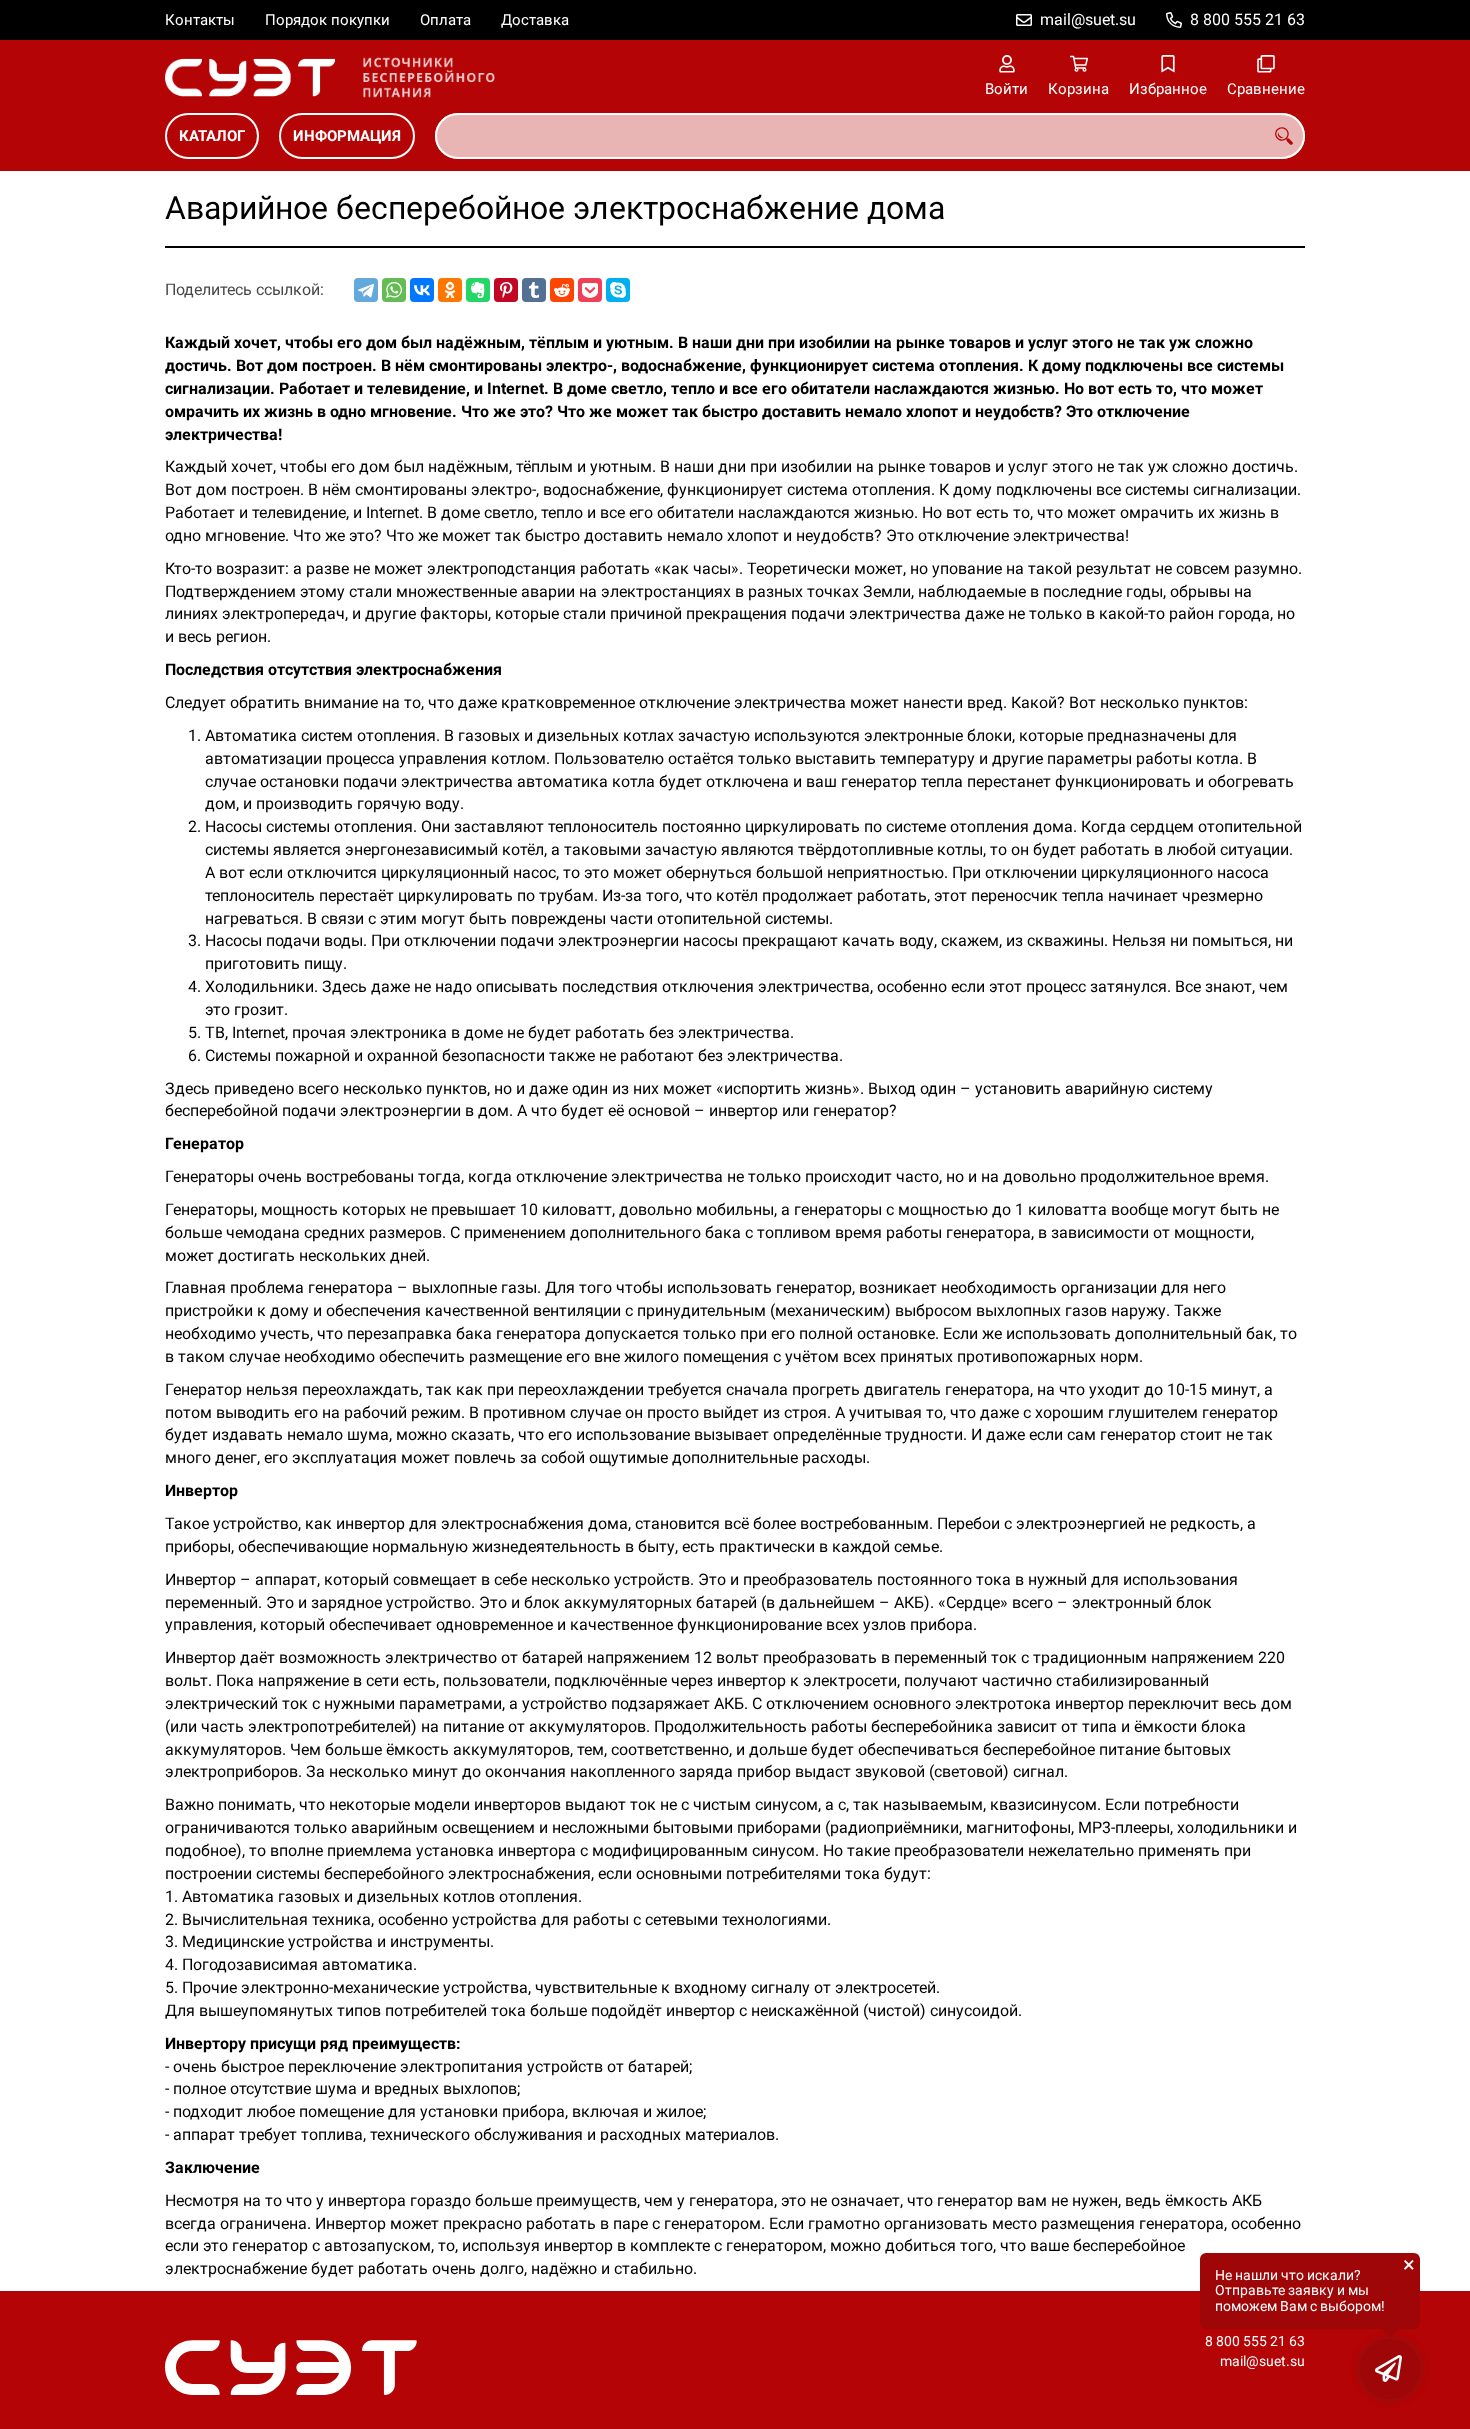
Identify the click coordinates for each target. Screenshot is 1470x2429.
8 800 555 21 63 (1247, 19)
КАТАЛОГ (212, 136)
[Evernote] (478, 290)
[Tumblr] (534, 290)
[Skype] (618, 290)
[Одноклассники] (450, 290)
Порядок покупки (327, 20)
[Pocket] (590, 290)
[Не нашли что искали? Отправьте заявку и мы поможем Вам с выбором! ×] (1390, 2369)
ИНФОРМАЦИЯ (347, 136)
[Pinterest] (506, 290)
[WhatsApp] (394, 290)
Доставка (535, 20)
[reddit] (562, 290)
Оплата (445, 20)
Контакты (200, 20)
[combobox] (870, 136)
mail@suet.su (1088, 19)
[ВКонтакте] (422, 290)
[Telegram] (366, 290)
